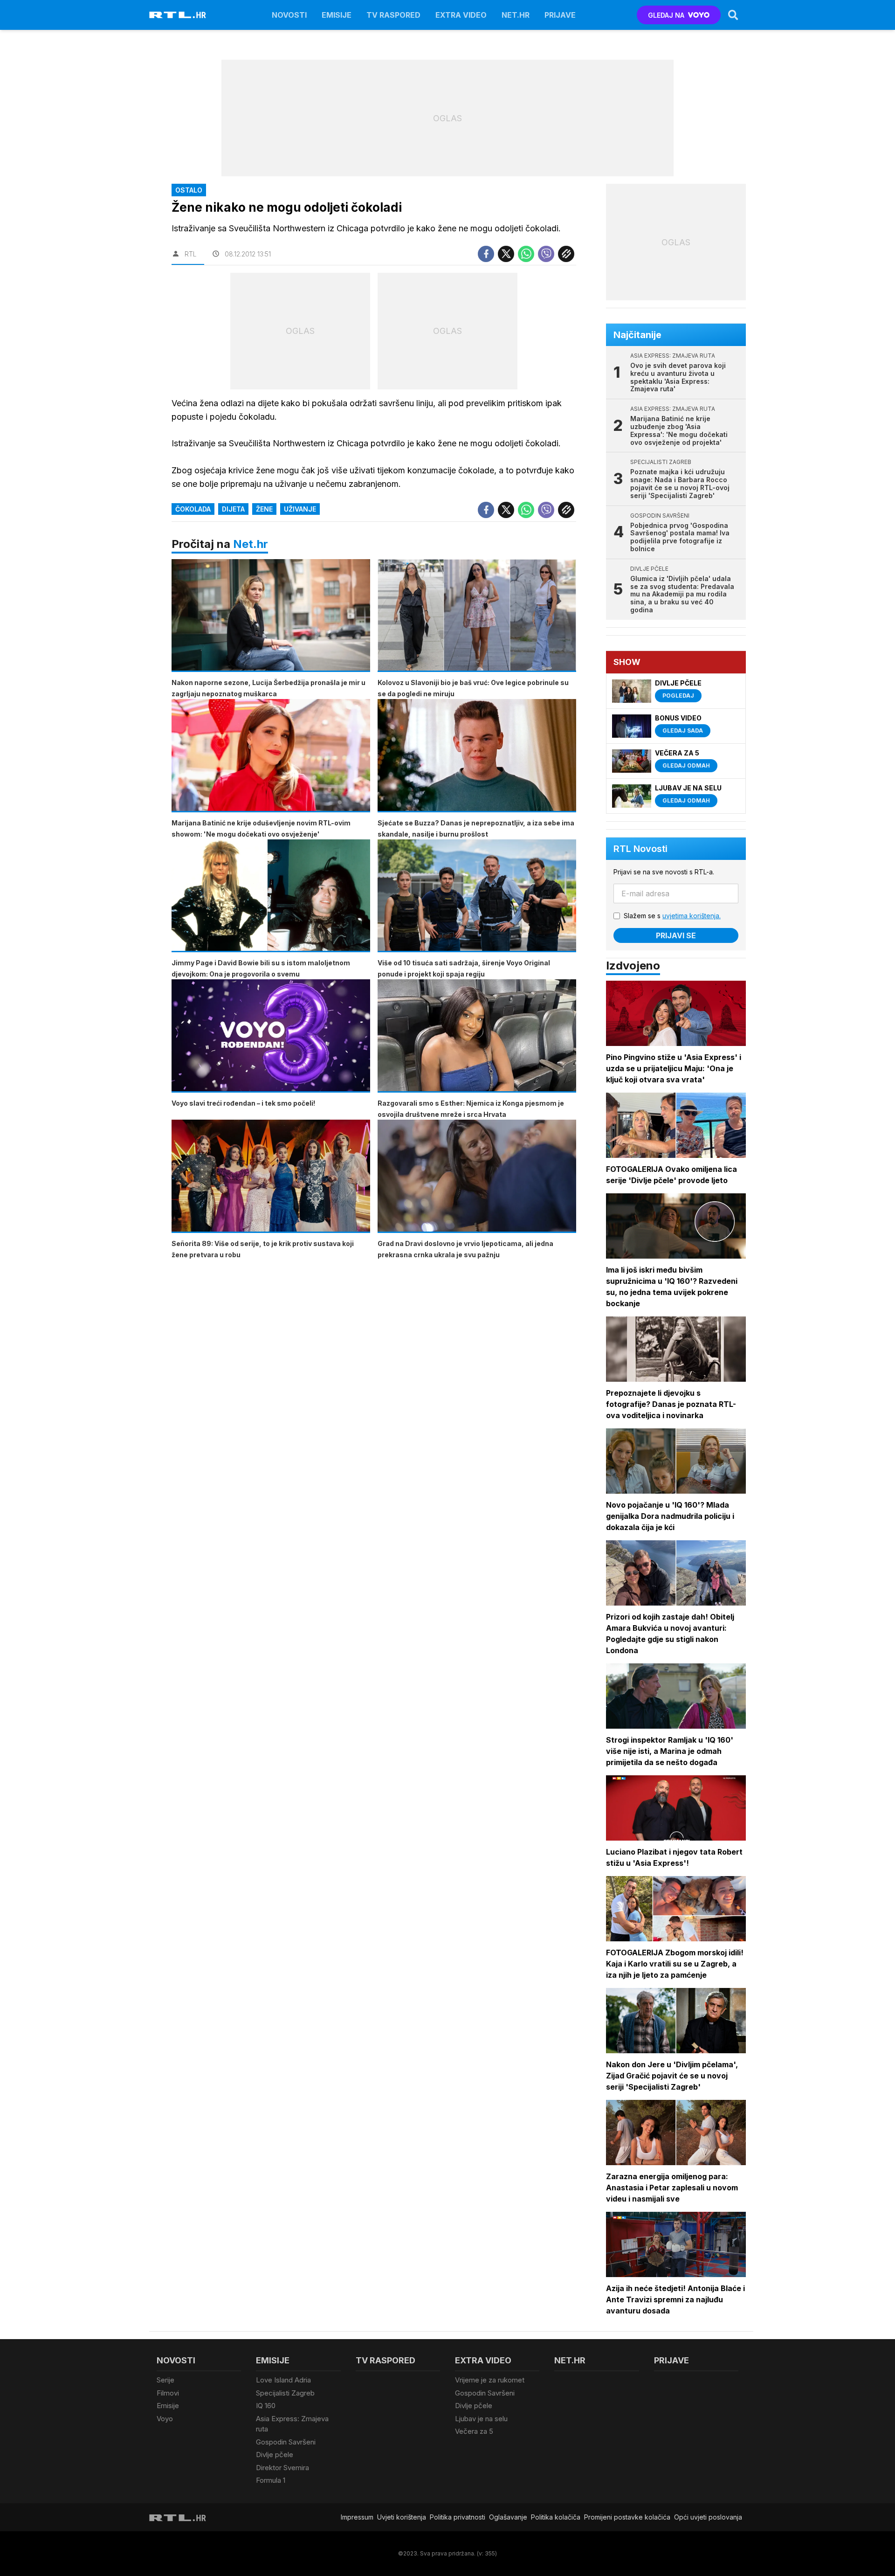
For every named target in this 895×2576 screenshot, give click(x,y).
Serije (165, 2380)
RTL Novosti (640, 849)
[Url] (566, 254)
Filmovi (168, 2393)
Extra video (461, 15)
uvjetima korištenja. (692, 916)
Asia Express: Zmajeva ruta (292, 2424)
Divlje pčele (275, 2455)
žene (264, 509)
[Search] (733, 15)
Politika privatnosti (458, 2517)
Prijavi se (676, 935)
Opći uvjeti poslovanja (708, 2517)
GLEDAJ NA (666, 15)
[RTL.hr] (178, 15)
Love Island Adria (283, 2380)
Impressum (357, 2517)
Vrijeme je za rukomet (490, 2380)
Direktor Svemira (282, 2468)
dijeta (233, 509)
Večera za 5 (474, 2431)
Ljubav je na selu (481, 2419)
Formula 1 (271, 2480)
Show (627, 662)
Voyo (165, 2419)
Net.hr (251, 544)
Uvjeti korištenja (402, 2517)
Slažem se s (672, 916)
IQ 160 (266, 2406)
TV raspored (393, 15)
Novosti (289, 15)
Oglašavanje (508, 2517)
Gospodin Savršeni (286, 2442)
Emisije (337, 15)
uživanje (300, 509)
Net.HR (516, 15)
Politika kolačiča (556, 2517)
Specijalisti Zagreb (285, 2393)
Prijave (560, 15)
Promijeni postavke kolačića (627, 2517)
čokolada (193, 509)
